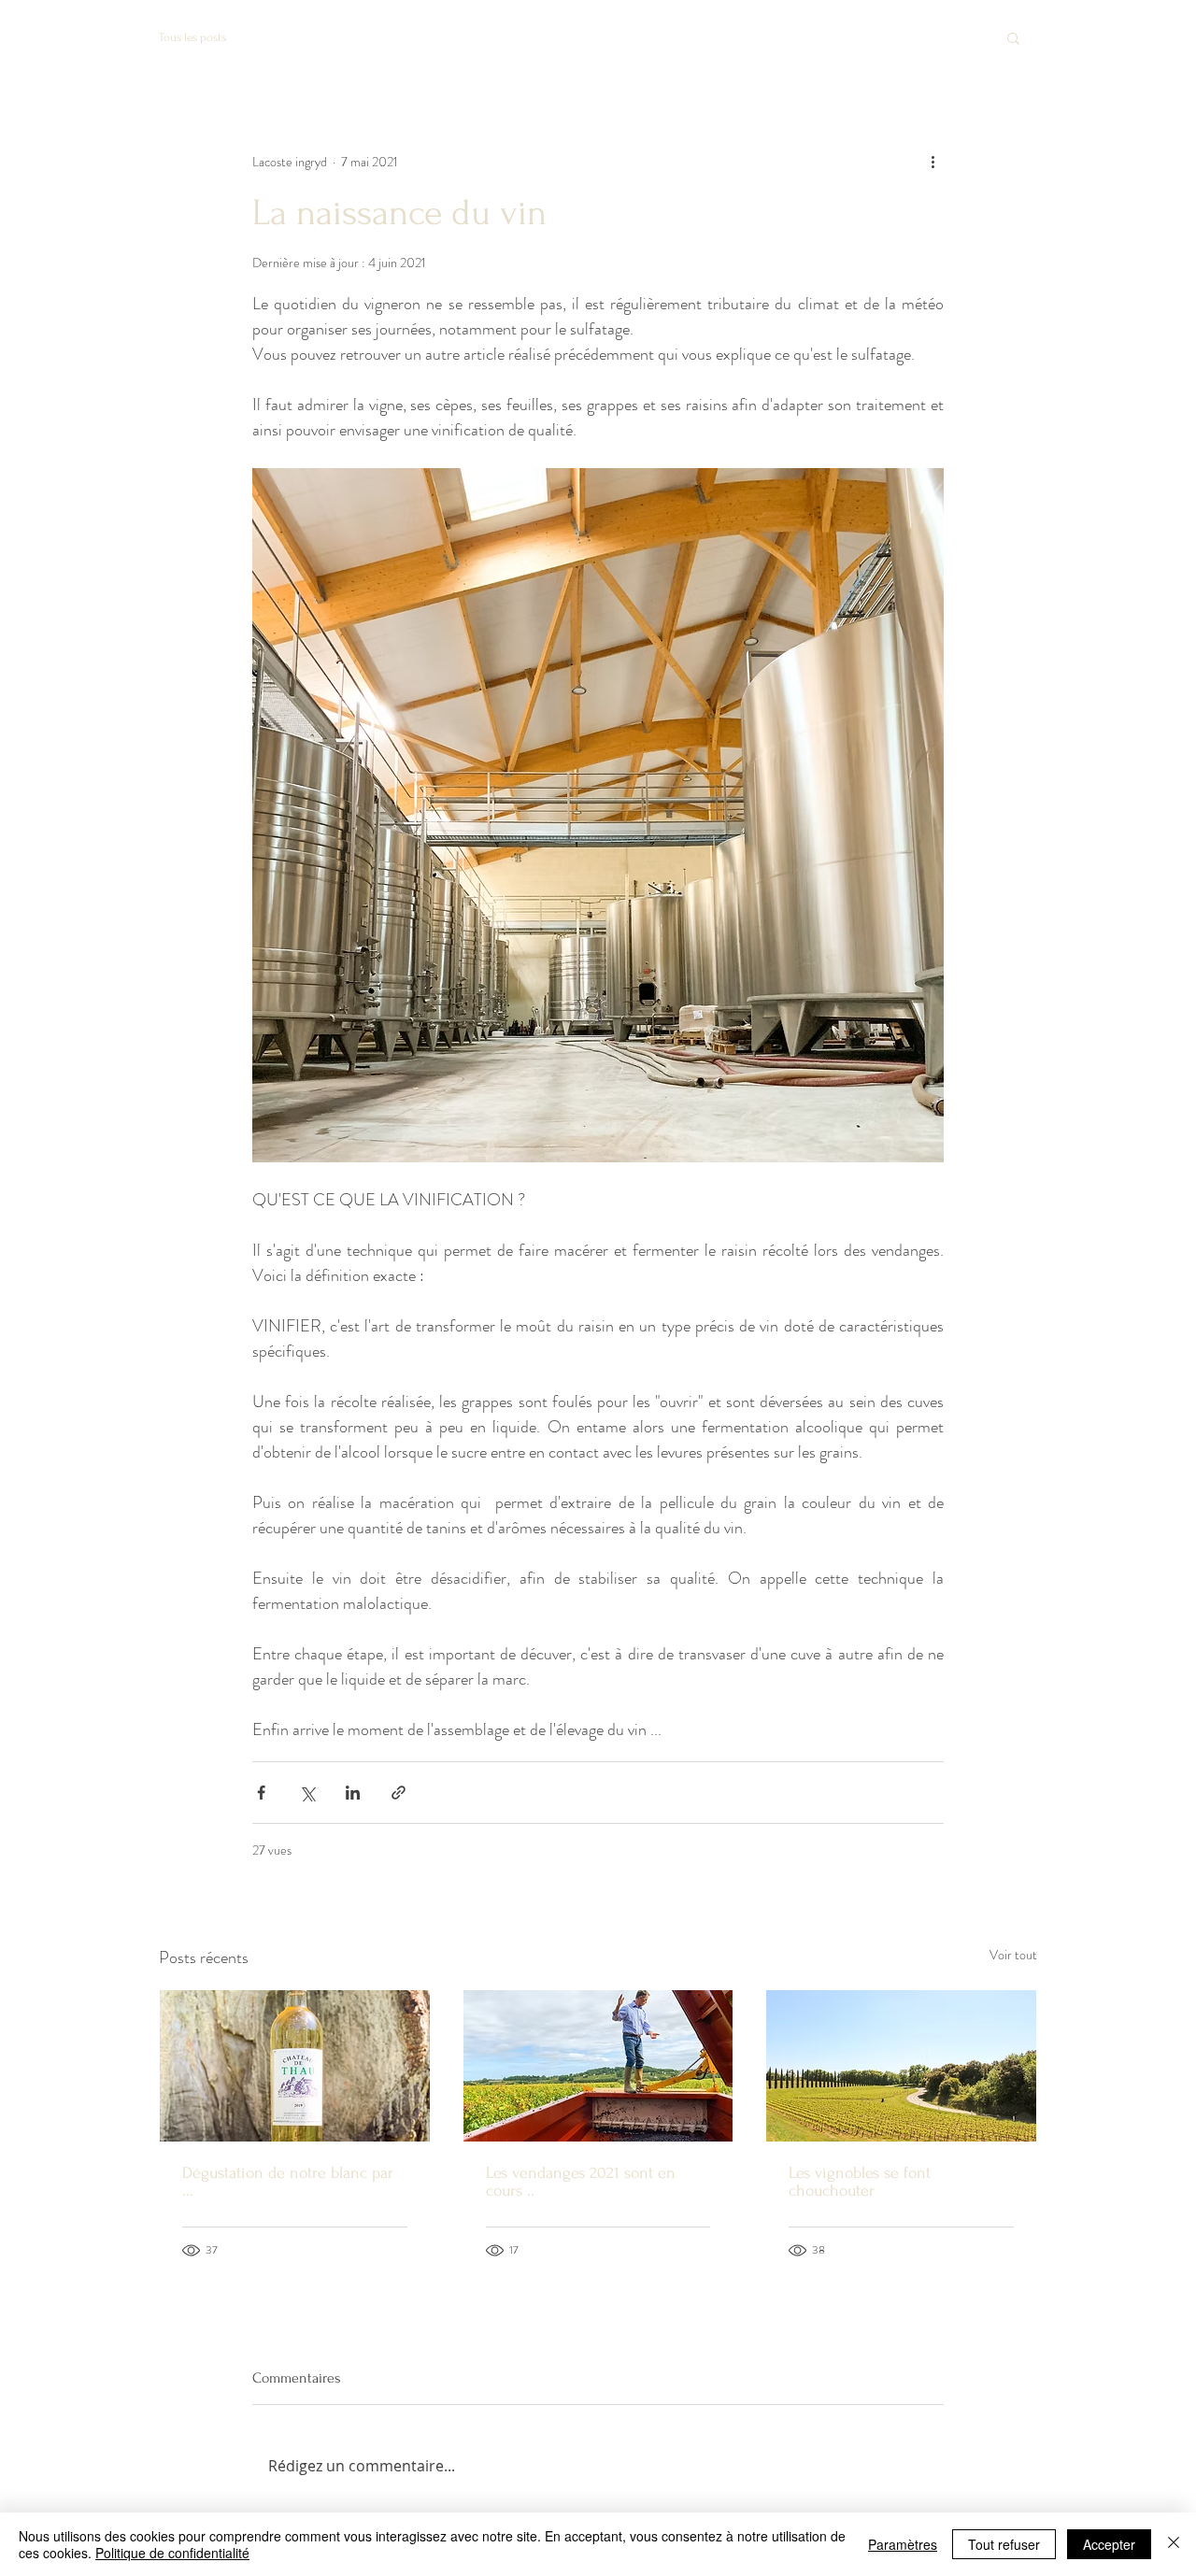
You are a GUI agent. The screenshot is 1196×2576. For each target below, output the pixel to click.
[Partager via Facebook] (261, 1793)
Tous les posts (192, 37)
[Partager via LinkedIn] (353, 1793)
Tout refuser (1004, 2544)
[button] (1013, 37)
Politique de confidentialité (172, 2553)
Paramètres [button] (903, 2544)
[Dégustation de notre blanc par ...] (295, 2066)
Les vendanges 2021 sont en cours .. (581, 2182)
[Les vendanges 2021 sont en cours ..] (598, 2066)
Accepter (1109, 2544)
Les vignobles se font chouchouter (860, 2182)
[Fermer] (1174, 2544)
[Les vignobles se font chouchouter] (901, 2066)
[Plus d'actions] (933, 162)
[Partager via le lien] (399, 1793)
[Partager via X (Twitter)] (307, 1793)
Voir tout (1013, 1955)
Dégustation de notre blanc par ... (288, 2182)
